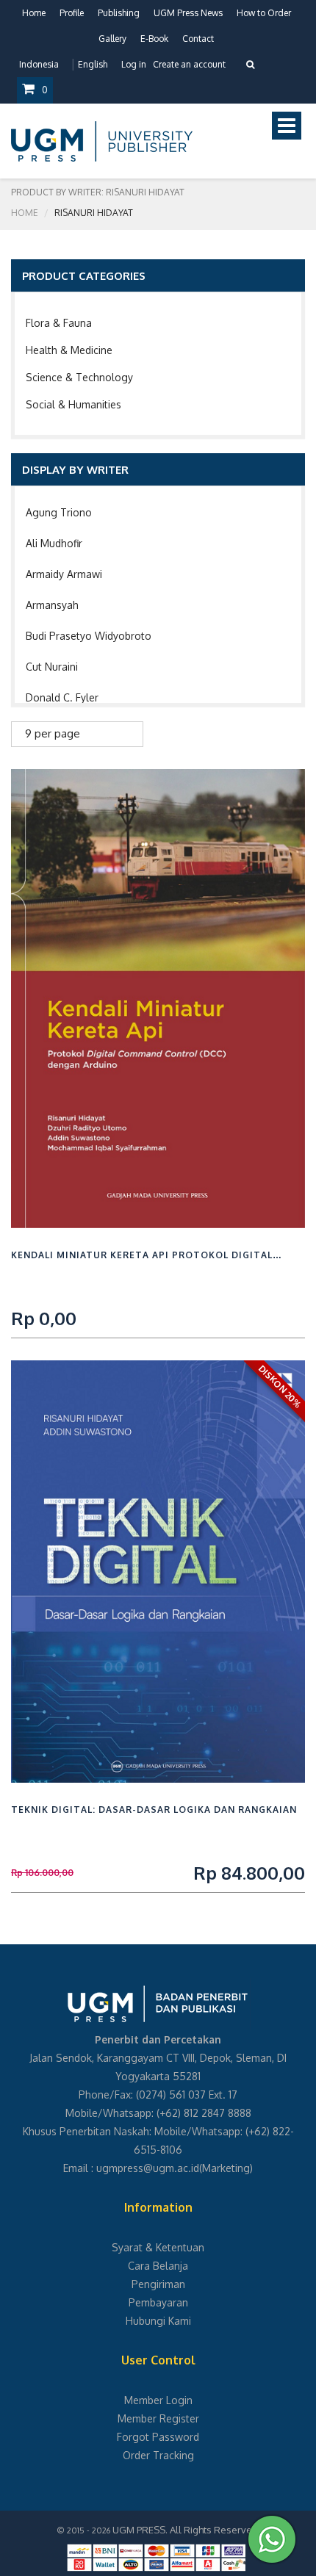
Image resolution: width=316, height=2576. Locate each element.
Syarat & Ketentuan (158, 2247)
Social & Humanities (73, 404)
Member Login (158, 2400)
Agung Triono (59, 512)
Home (34, 13)
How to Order (264, 13)
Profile (72, 13)
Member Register (158, 2418)
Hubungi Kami (158, 2321)
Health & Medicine (69, 350)
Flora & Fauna (59, 323)
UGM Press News (188, 13)
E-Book (154, 39)
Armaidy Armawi (64, 574)
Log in (134, 64)
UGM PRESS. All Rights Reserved (185, 2530)
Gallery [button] (112, 39)
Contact (198, 39)
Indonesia (39, 64)
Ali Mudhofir (54, 543)
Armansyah (52, 605)
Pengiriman (158, 2284)
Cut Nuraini (52, 667)
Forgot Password (158, 2437)
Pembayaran (158, 2302)
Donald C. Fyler (62, 697)
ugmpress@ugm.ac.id (148, 2168)
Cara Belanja (158, 2266)
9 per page (53, 733)
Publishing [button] (119, 13)
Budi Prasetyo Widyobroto (89, 636)
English (93, 64)
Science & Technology (79, 377)
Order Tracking (158, 2455)
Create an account (189, 64)
